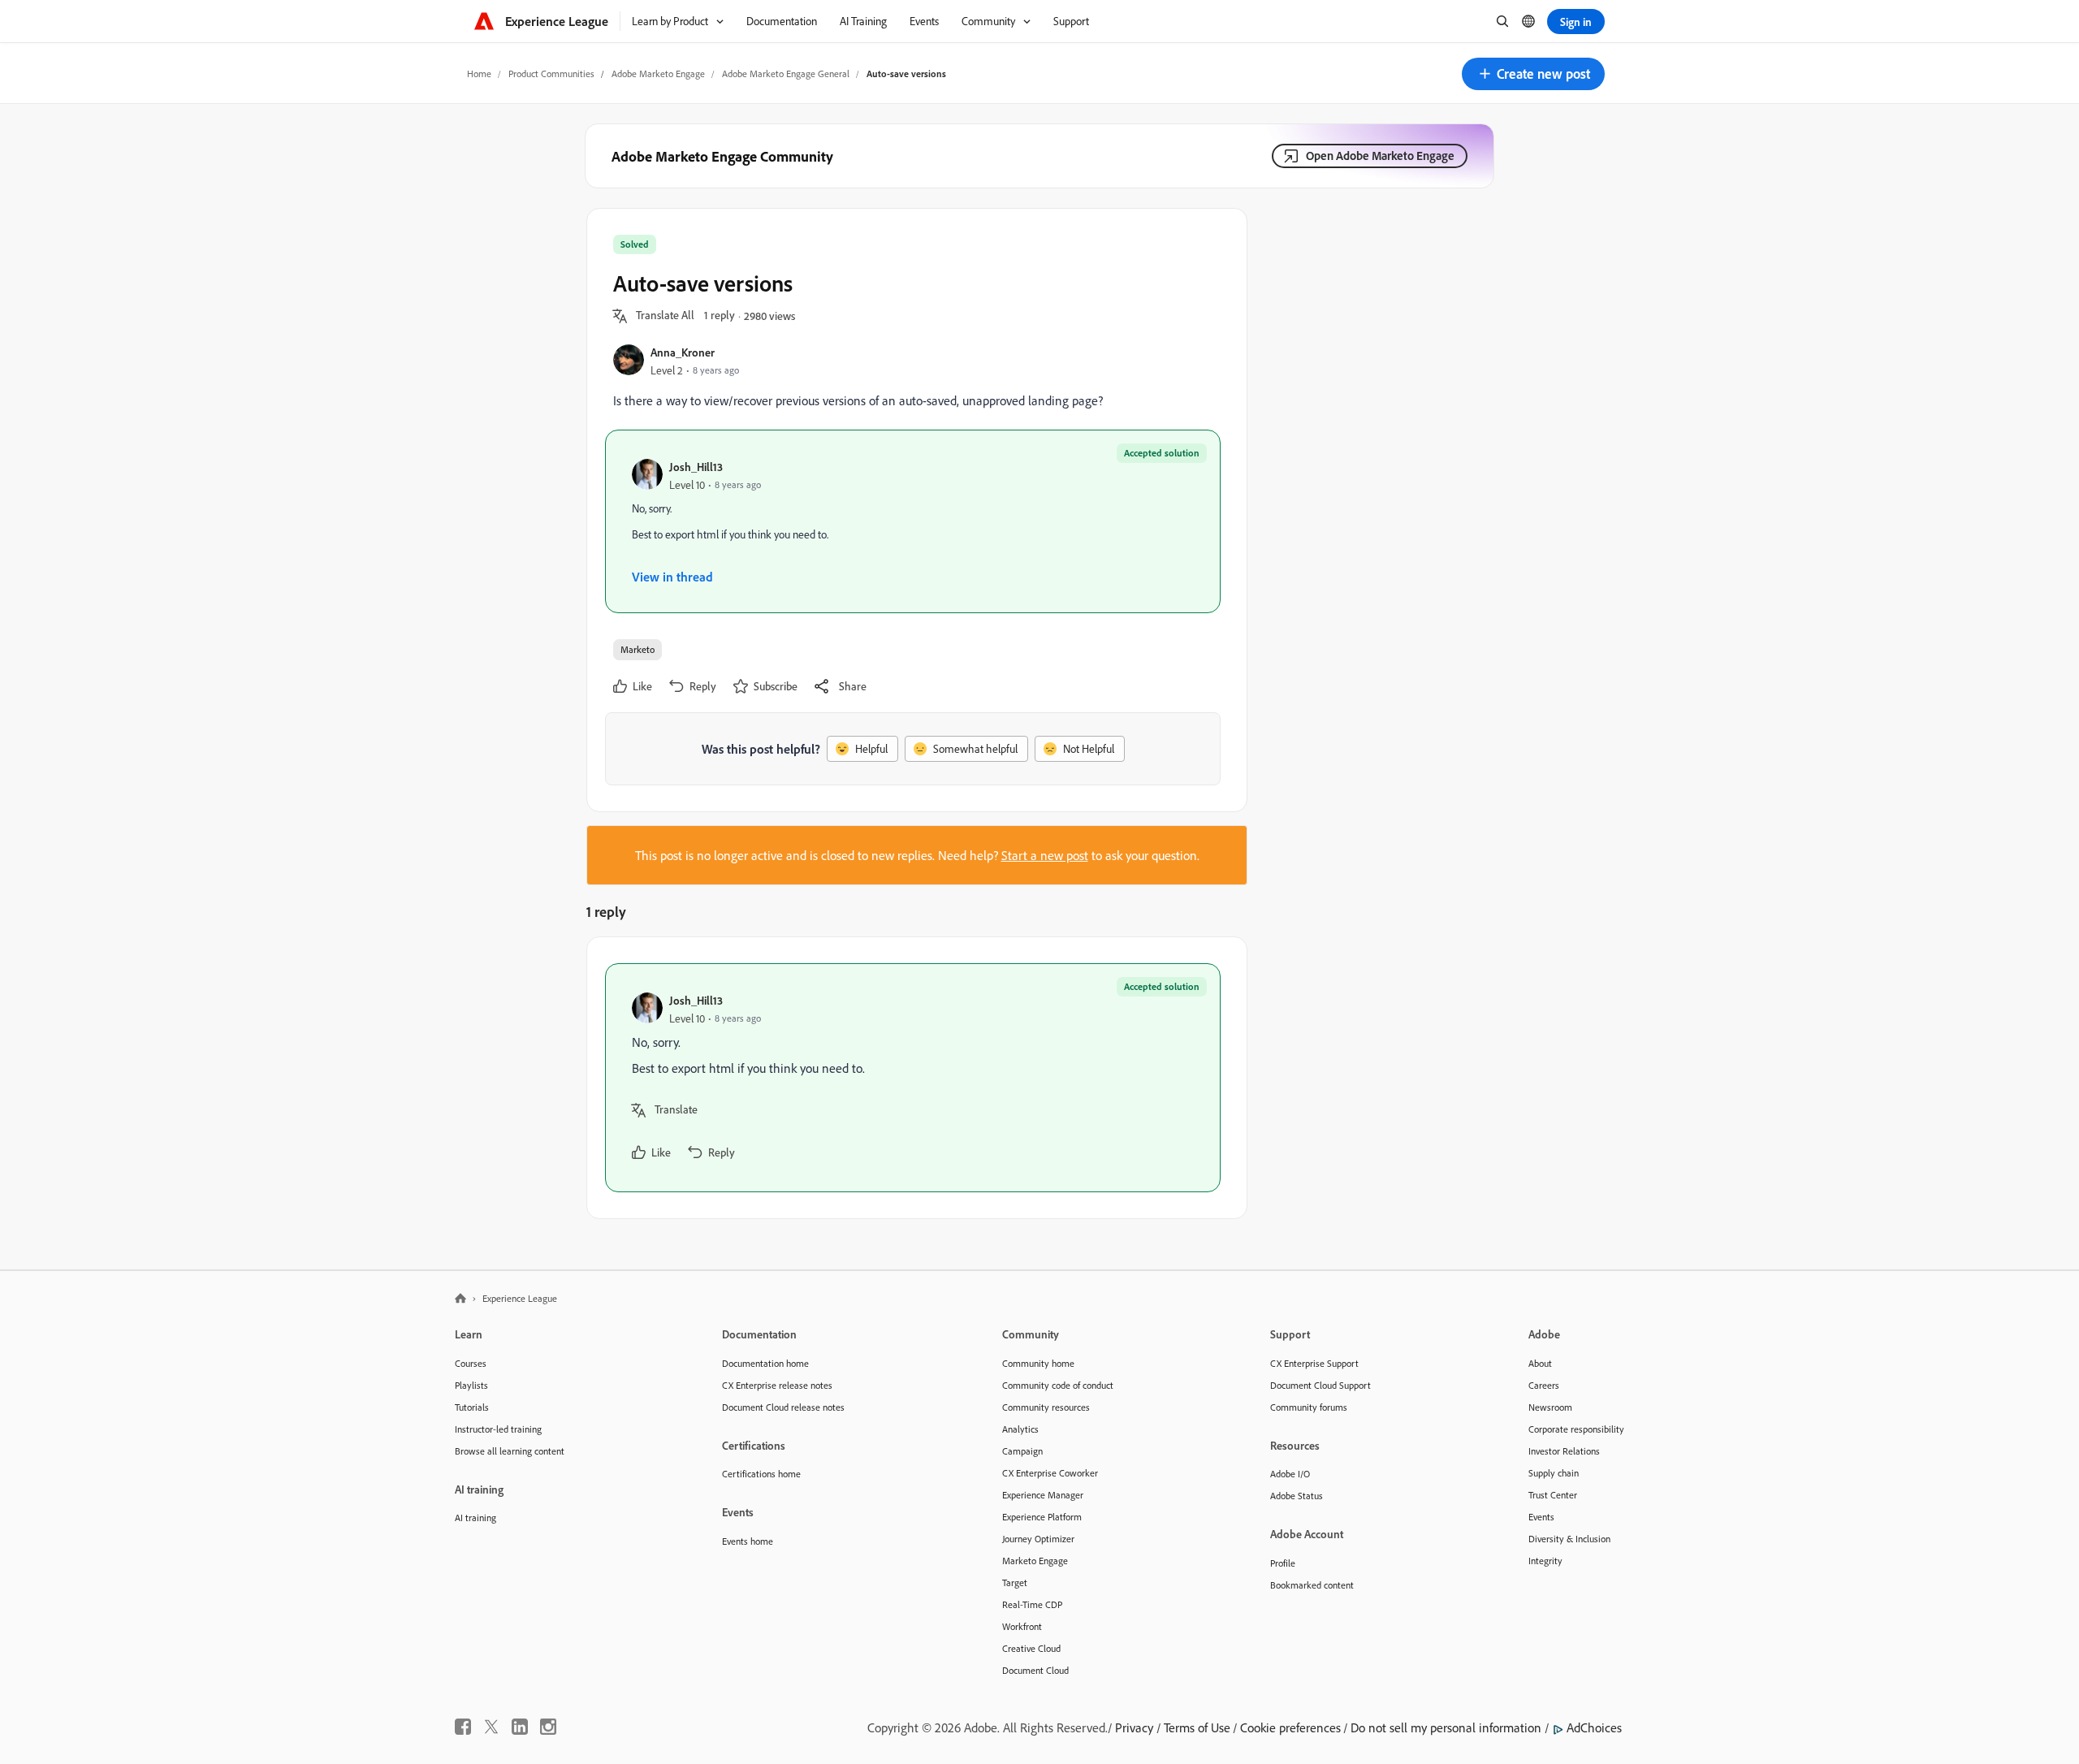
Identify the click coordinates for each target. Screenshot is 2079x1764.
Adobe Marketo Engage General (786, 73)
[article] (913, 1078)
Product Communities (551, 73)
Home (479, 73)
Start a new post (1045, 855)
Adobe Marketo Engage (658, 73)
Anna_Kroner (683, 352)
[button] (1533, 74)
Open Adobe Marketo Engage (1380, 156)
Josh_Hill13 (696, 467)
